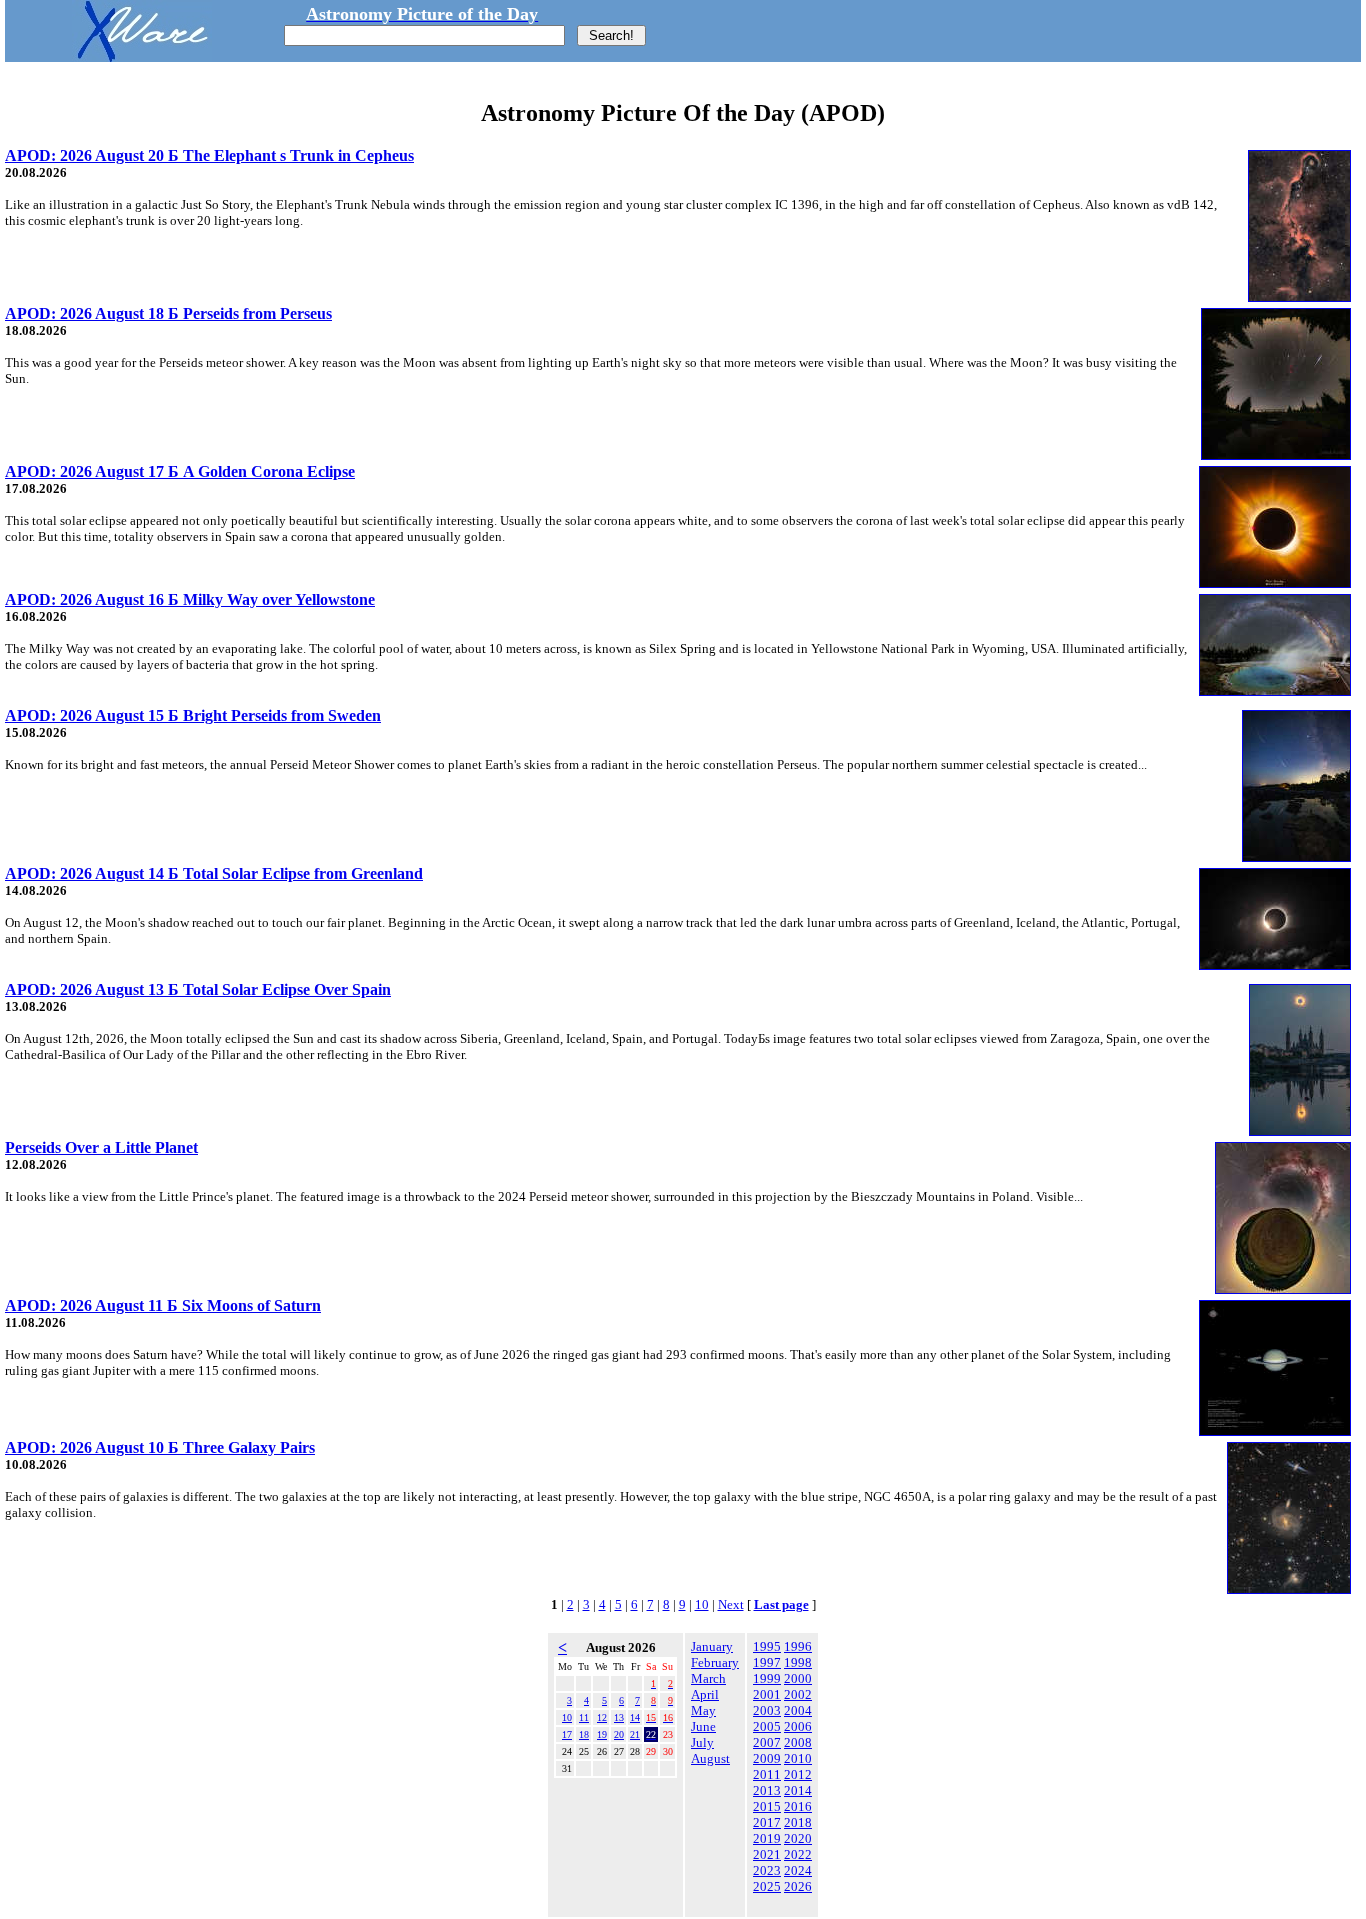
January (712, 1646)
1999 (767, 1678)
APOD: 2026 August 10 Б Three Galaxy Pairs (160, 1447)
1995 (767, 1646)
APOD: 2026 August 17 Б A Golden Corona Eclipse (180, 471)
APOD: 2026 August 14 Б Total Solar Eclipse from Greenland (214, 873)
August (710, 1758)
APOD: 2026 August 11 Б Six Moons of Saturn (163, 1305)
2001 (767, 1694)
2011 (767, 1774)
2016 (798, 1806)
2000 (798, 1678)
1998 (798, 1662)
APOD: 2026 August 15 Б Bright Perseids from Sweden (193, 715)
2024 (798, 1870)
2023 (767, 1870)
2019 (767, 1838)
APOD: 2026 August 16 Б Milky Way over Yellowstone (190, 599)
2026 (798, 1886)
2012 (798, 1774)
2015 (767, 1806)
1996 (798, 1646)
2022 (798, 1854)
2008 (798, 1742)
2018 (798, 1822)
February (715, 1662)
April (705, 1694)
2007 (767, 1742)
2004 (798, 1710)
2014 (798, 1790)
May (703, 1710)
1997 (767, 1662)
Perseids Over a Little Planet (101, 1147)
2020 (798, 1838)
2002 (798, 1694)
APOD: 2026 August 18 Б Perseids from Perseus (168, 313)
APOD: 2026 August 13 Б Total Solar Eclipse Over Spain (198, 989)
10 (702, 1604)
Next (731, 1604)
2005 (767, 1726)
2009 (767, 1758)
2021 (767, 1854)
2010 (798, 1758)
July (702, 1742)
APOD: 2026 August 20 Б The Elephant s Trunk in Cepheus (209, 155)
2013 (767, 1790)
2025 (767, 1886)
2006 (798, 1726)
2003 (767, 1710)
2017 (767, 1822)
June (703, 1726)
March (708, 1678)
